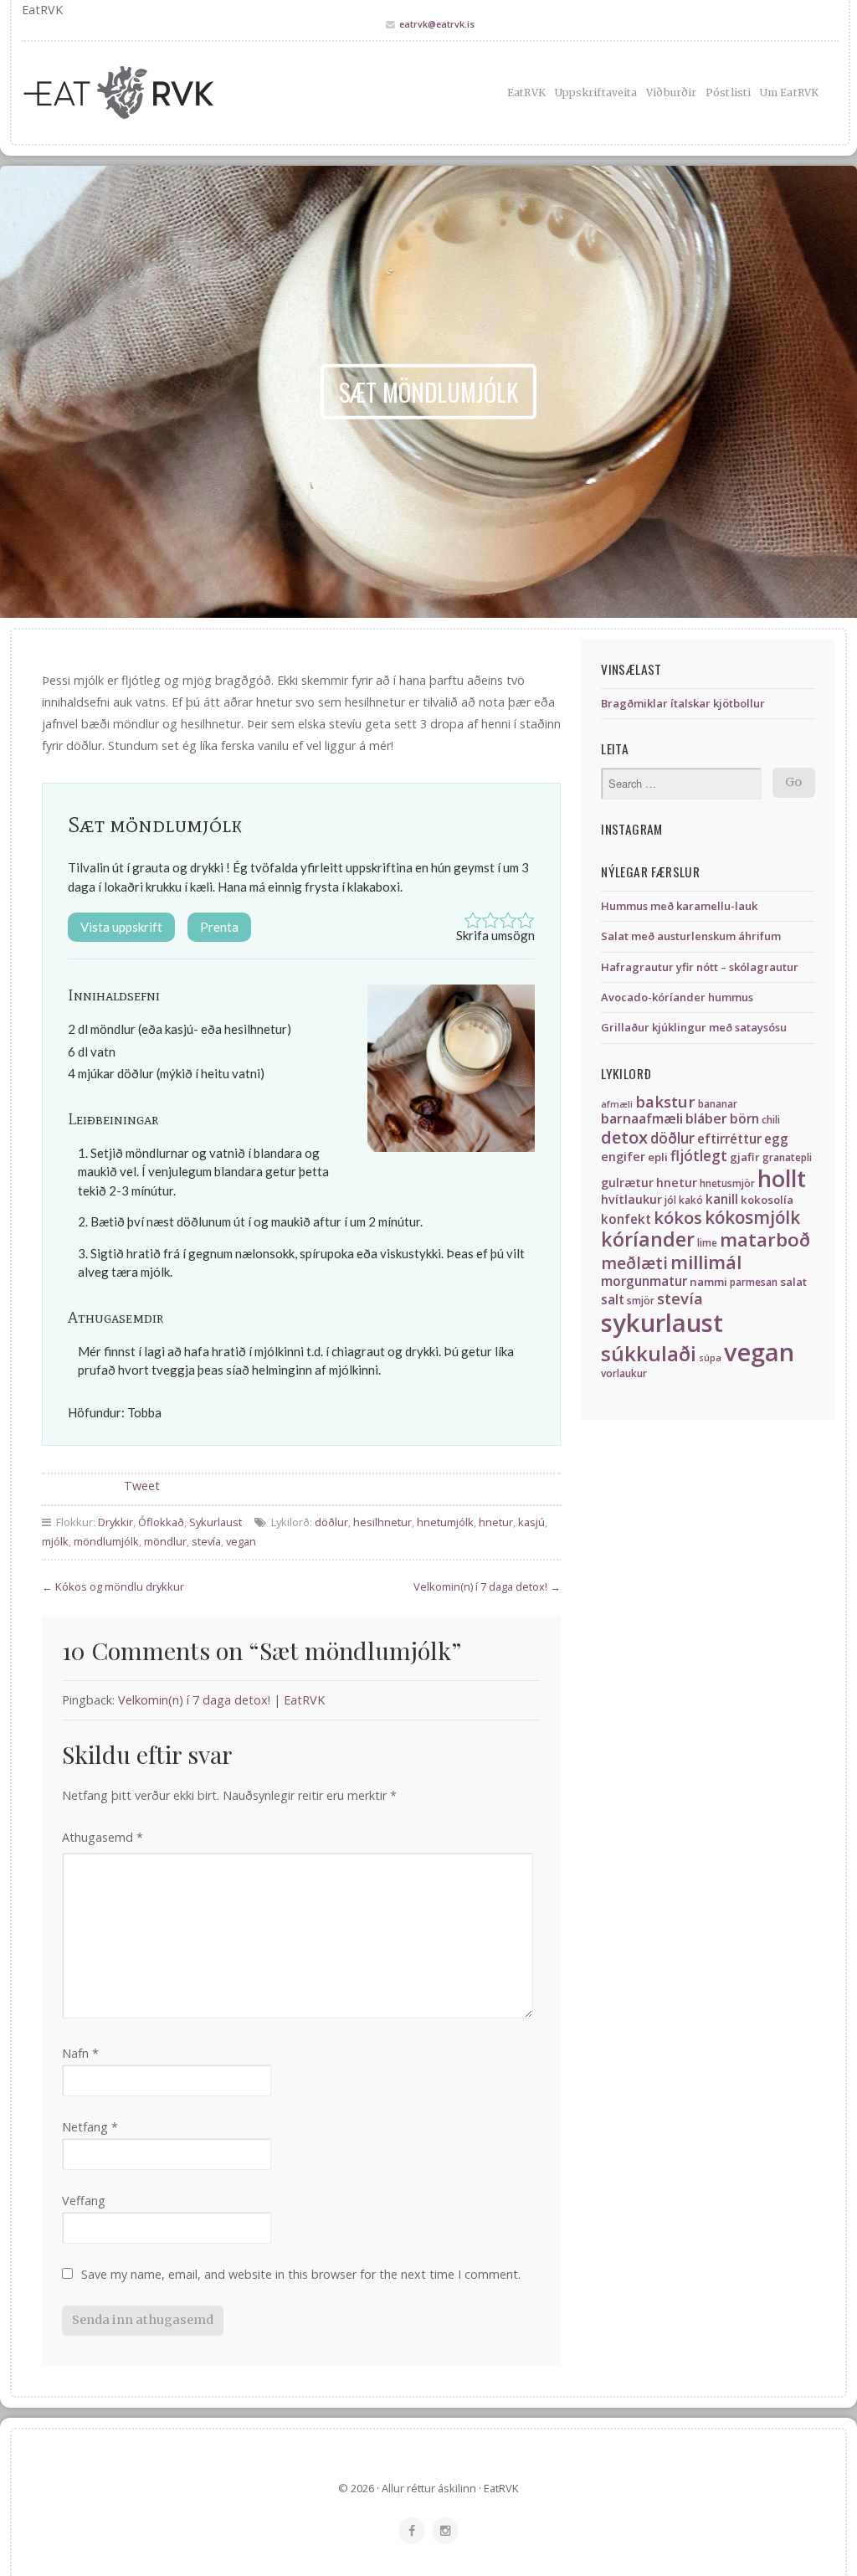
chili (771, 1120)
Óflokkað (161, 1522)
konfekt (626, 1219)
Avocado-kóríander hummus (677, 997)
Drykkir (115, 1522)
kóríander (648, 1239)
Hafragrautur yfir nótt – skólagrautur (700, 967)
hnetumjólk (445, 1522)
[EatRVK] (149, 93)
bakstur (665, 1101)
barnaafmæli (642, 1118)
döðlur (331, 1522)
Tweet (142, 1486)
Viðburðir (671, 93)
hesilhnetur (382, 1522)
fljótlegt (699, 1156)
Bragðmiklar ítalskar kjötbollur (683, 703)
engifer (623, 1157)
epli (658, 1157)
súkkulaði (649, 1353)
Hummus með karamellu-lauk (679, 906)
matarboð (765, 1239)
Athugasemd (103, 1837)
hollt (782, 1178)
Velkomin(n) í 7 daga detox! (480, 1586)
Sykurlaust (216, 1522)
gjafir (745, 1157)
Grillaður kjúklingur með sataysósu (694, 1027)
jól (670, 1200)
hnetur (496, 1522)
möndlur (165, 1541)
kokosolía (767, 1200)
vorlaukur (624, 1373)
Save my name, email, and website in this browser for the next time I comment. (301, 2274)
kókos (678, 1217)
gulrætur (627, 1183)
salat (793, 1282)
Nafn (80, 2053)
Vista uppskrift (121, 927)
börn (744, 1119)
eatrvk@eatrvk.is (437, 24)
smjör (641, 1301)
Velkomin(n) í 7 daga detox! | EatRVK (221, 1700)
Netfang (90, 2127)
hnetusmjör (727, 1183)
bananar (718, 1104)
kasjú (531, 1522)
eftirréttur (729, 1139)
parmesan (754, 1282)
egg (776, 1139)
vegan (241, 1541)
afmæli (617, 1104)
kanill (722, 1199)
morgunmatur (644, 1281)
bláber (706, 1118)
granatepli (787, 1157)
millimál (706, 1262)
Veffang (84, 2201)
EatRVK (526, 93)
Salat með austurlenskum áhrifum (691, 936)
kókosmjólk (752, 1217)
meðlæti (634, 1263)
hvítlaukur (631, 1199)
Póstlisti (728, 93)
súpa (710, 1358)
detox (624, 1137)
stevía (206, 1541)
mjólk (55, 1541)
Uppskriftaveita (596, 93)
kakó (691, 1200)
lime (707, 1243)
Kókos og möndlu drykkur (120, 1586)
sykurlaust (662, 1323)
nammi (708, 1282)
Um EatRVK (789, 93)
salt (613, 1300)
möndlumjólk (106, 1541)
